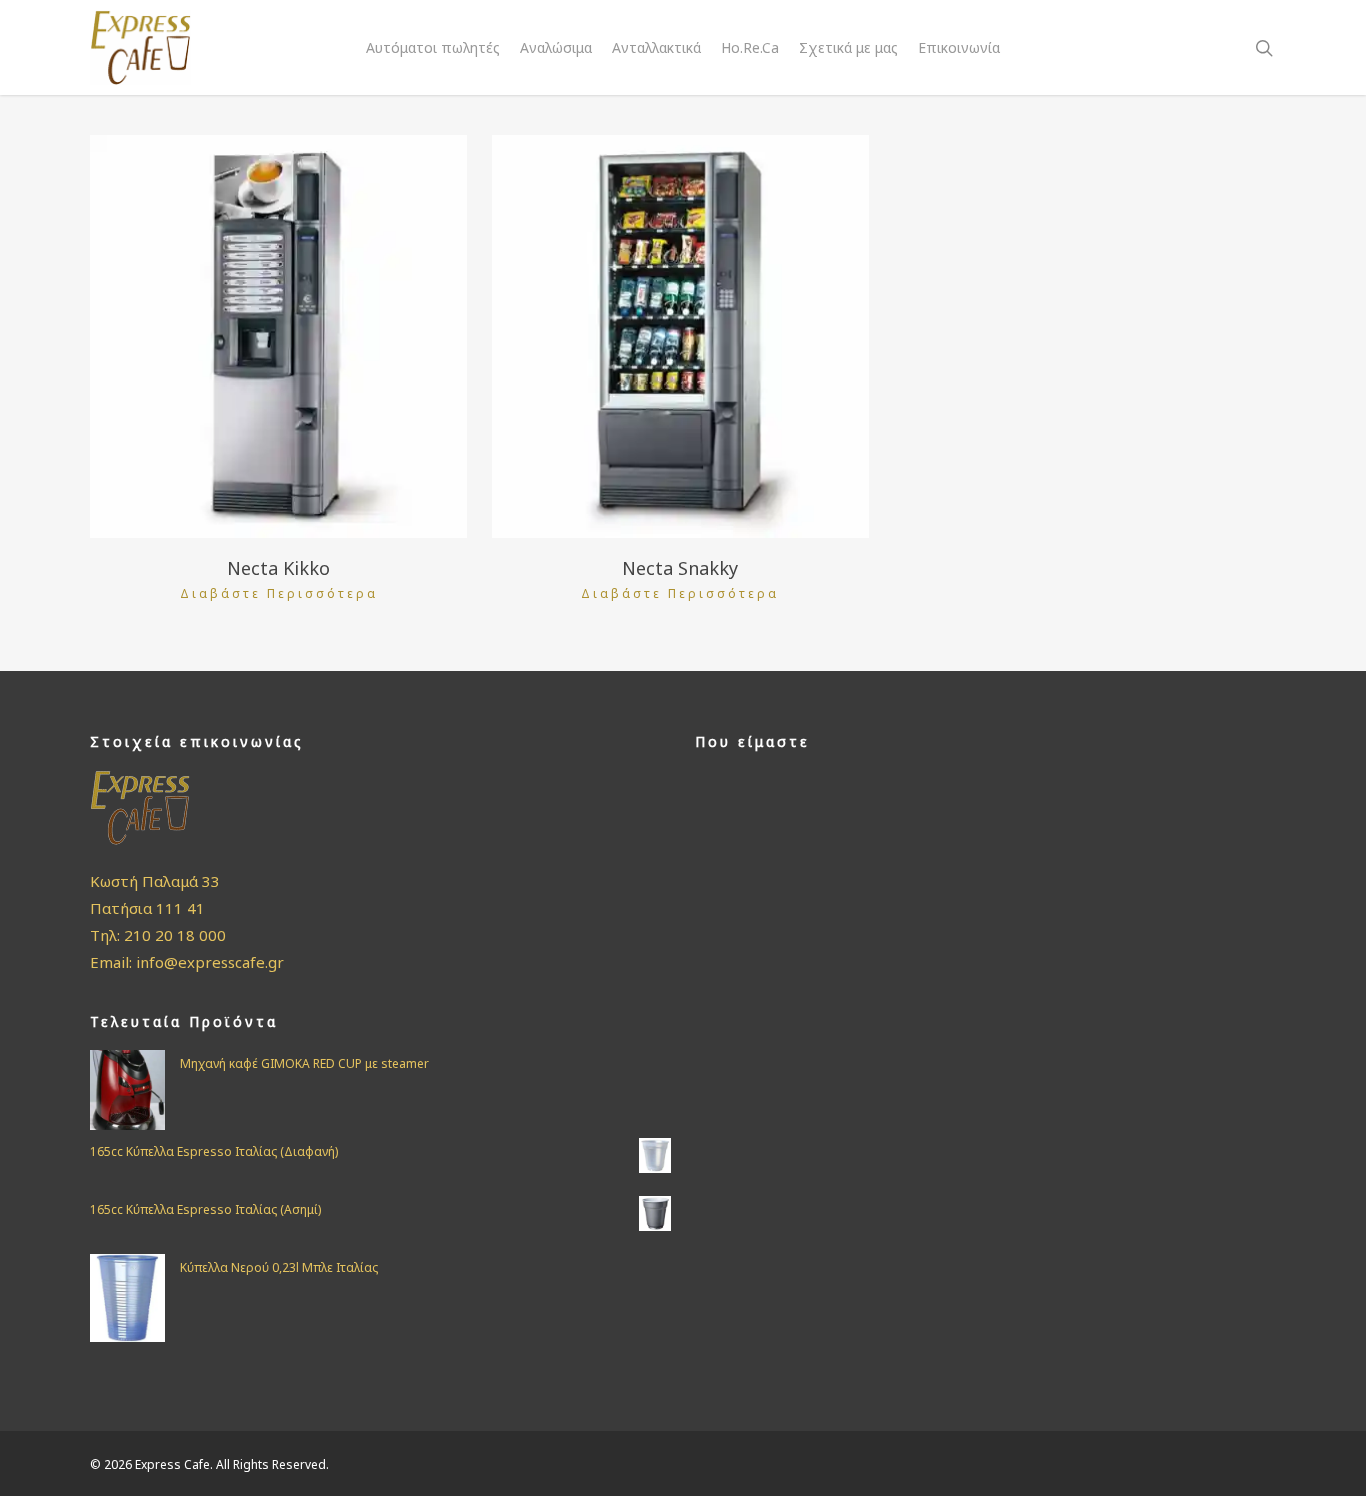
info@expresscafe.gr (210, 962)
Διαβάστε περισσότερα (279, 594)
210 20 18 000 (175, 935)
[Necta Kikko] (278, 336)
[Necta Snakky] (680, 336)
